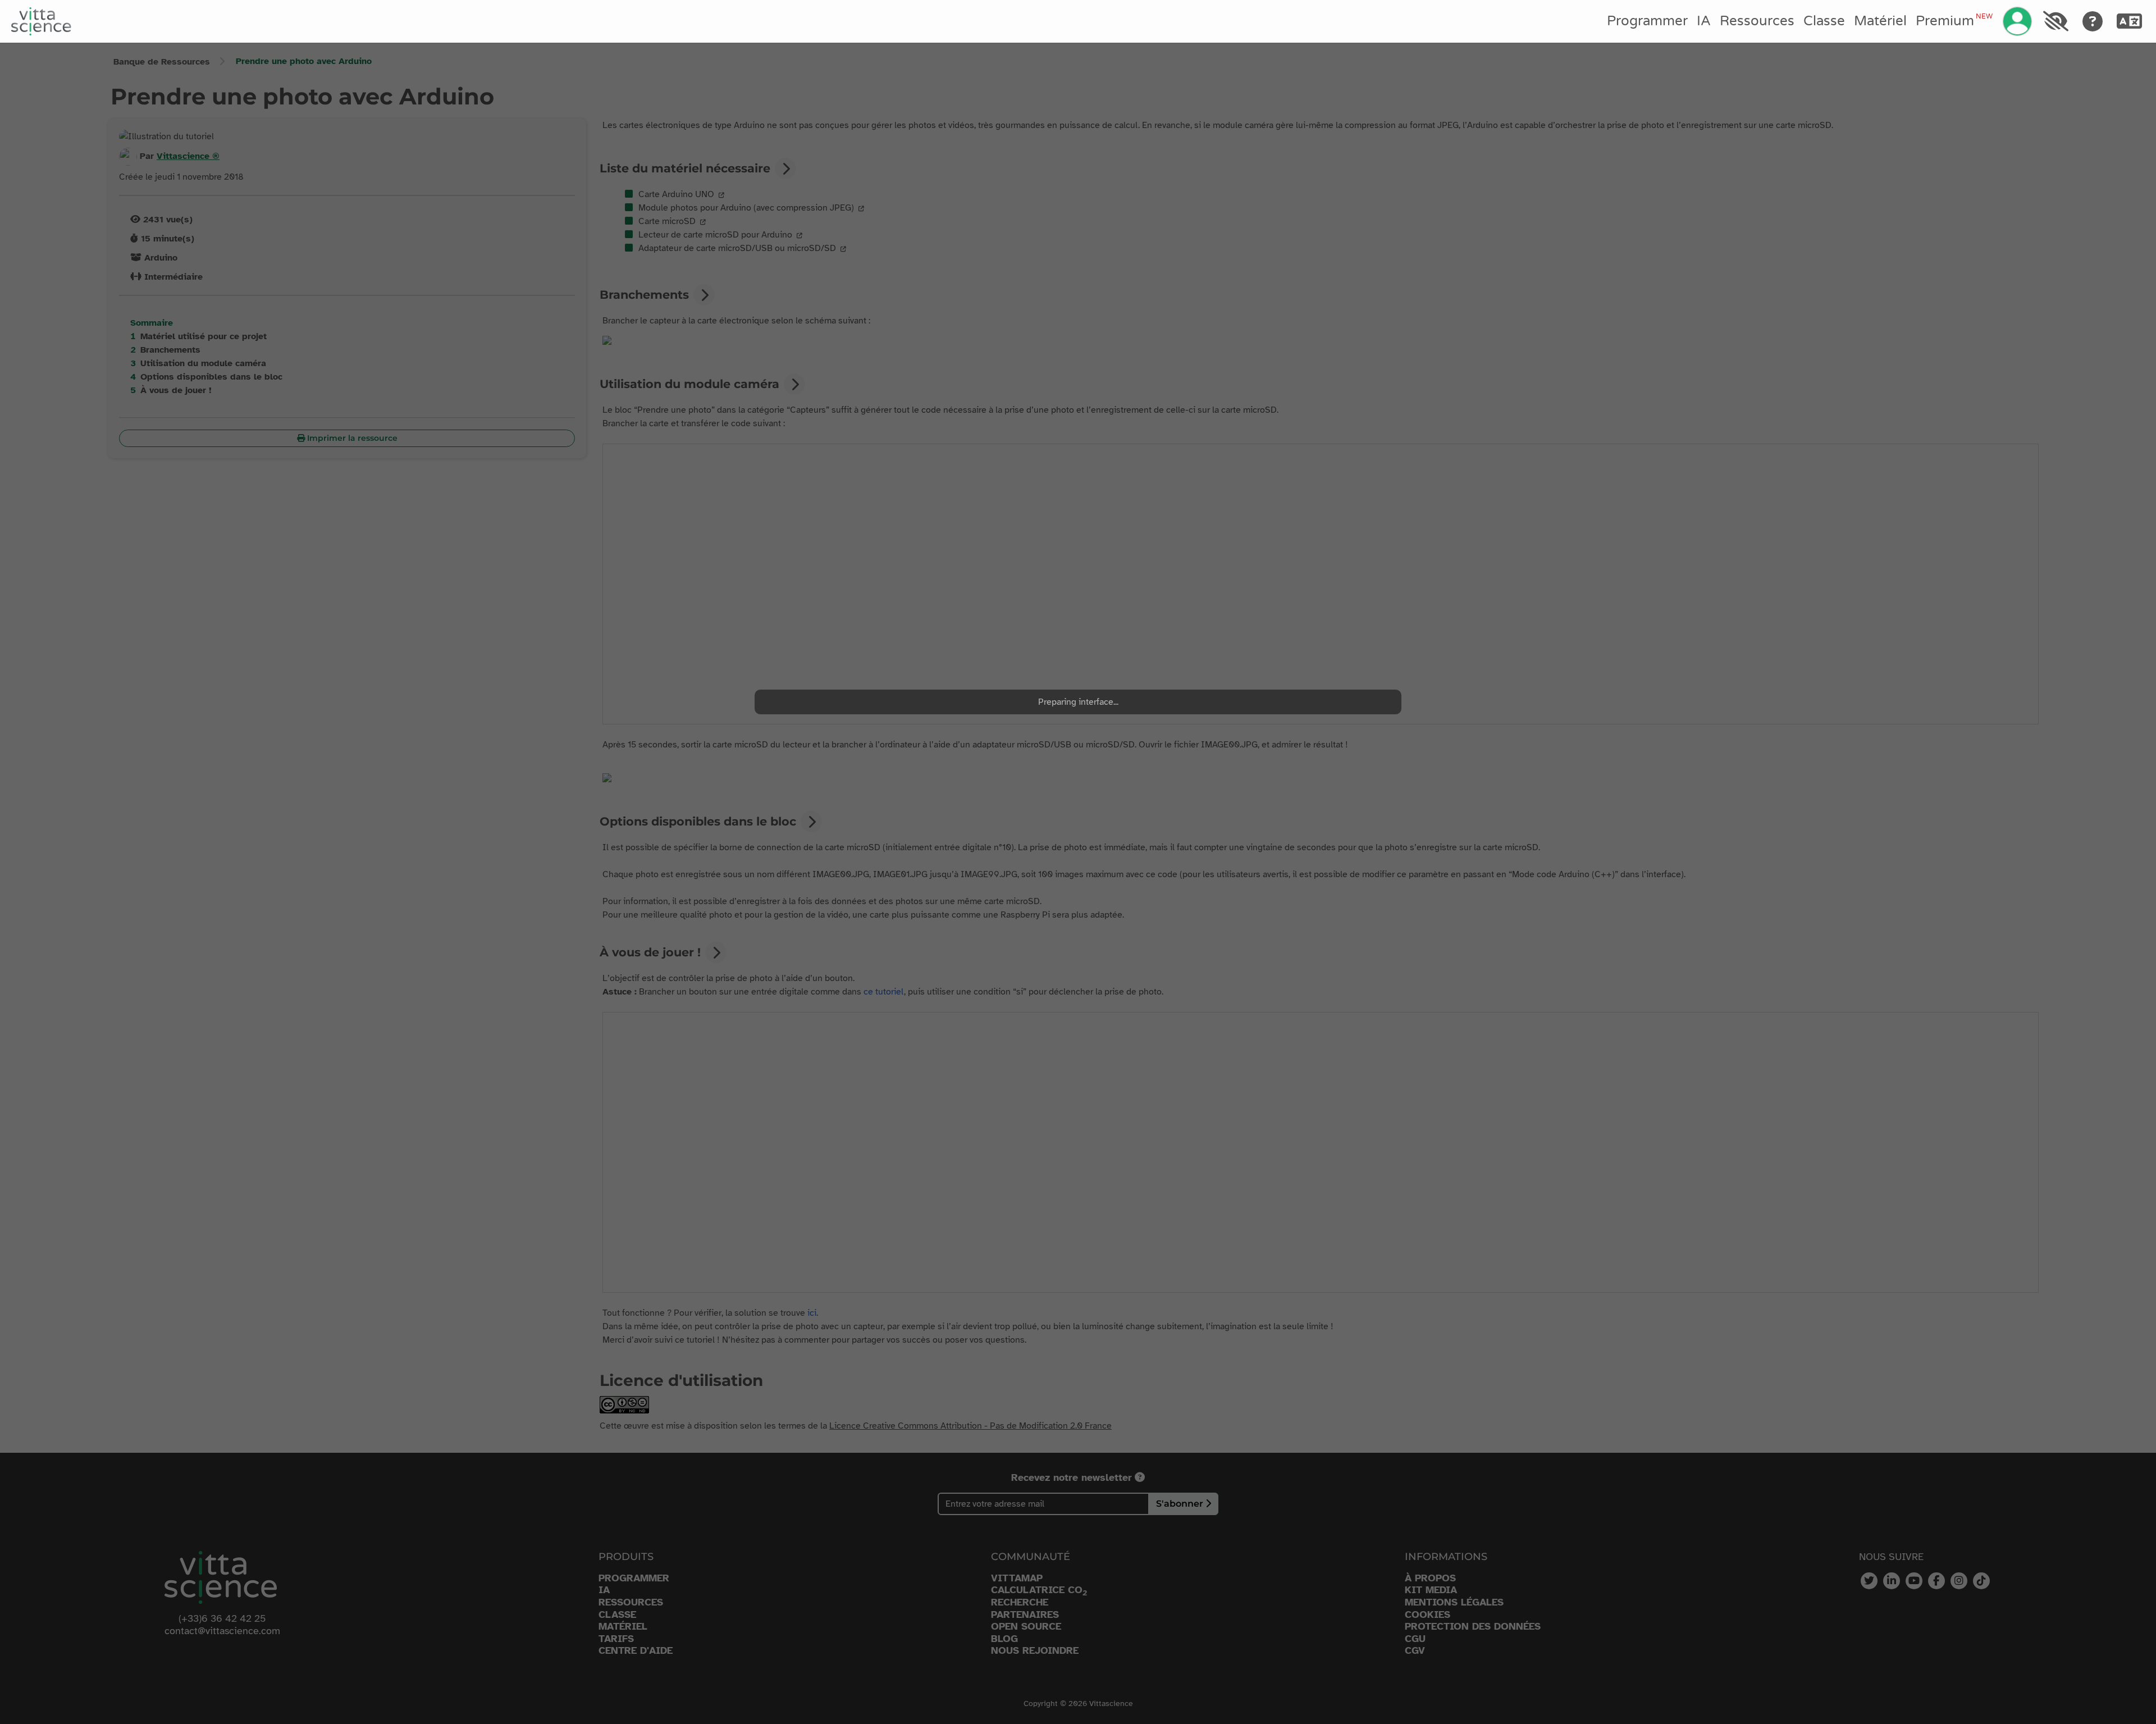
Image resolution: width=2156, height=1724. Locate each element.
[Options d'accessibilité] (2055, 21)
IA (1704, 21)
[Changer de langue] (2130, 21)
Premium (1954, 21)
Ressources (1757, 21)
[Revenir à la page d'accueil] (41, 21)
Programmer (1647, 21)
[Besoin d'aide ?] (2093, 21)
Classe (1824, 21)
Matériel (1880, 21)
